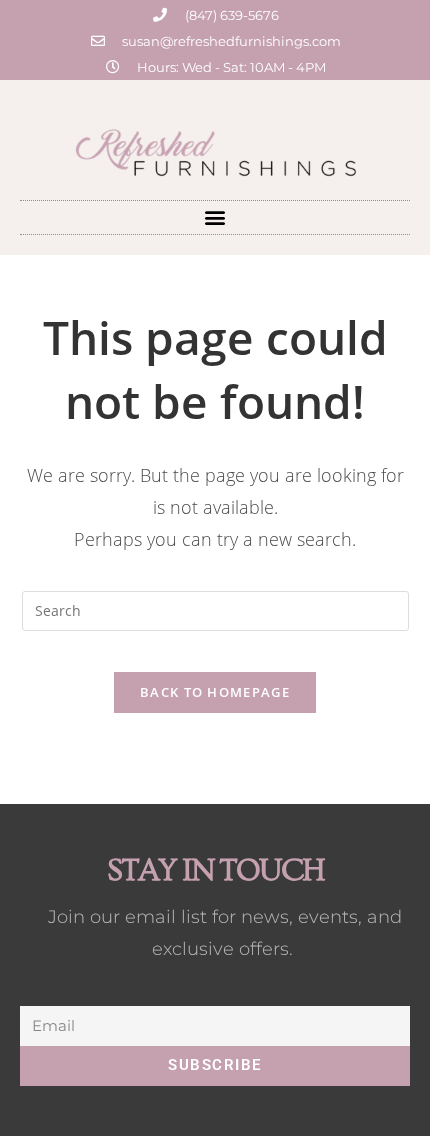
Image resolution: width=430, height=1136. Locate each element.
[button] (215, 217)
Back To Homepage (215, 692)
